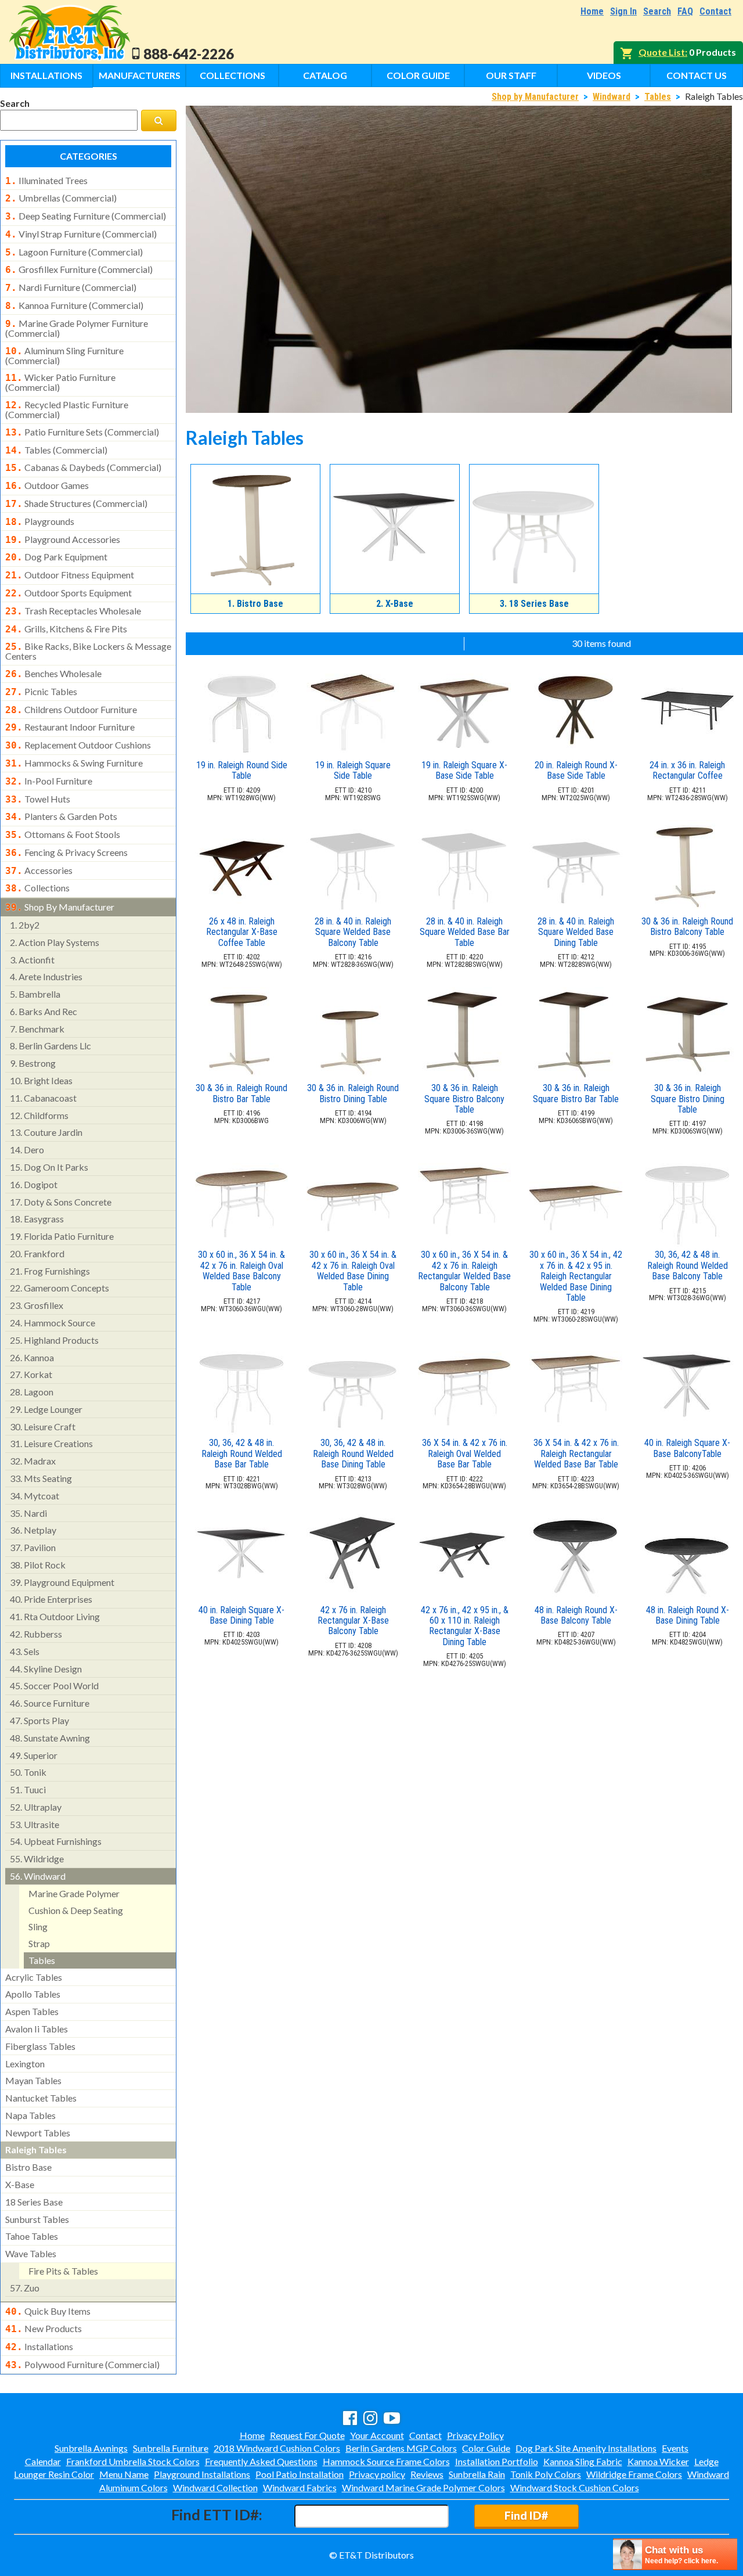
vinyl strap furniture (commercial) (81, 234)
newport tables (38, 2133)
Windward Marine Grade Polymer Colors (423, 2487)
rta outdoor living (55, 1616)
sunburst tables (37, 2219)
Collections (232, 75)
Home (592, 11)
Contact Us (697, 75)
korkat (31, 1374)
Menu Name (124, 2474)
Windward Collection (215, 2487)
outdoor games (47, 485)
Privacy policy (377, 2474)
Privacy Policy (475, 2435)
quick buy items (48, 2311)
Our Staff (511, 75)
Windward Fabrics (300, 2487)
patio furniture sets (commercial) (82, 432)
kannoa (32, 1357)
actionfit (32, 960)
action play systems (55, 942)
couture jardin (46, 1132)
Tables (658, 97)
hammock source (53, 1323)
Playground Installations (202, 2474)
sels (25, 1651)
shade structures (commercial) (76, 503)
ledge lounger (46, 1409)
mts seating (41, 1478)
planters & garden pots (61, 816)
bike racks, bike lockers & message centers (88, 651)
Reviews (427, 2474)
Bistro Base (255, 604)
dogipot (34, 1184)
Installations (46, 75)
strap (39, 1943)
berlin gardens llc (51, 1046)
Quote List (662, 52)
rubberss (36, 1634)
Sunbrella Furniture (171, 2448)
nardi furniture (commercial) (71, 287)
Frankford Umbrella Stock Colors (133, 2461)
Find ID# (526, 2515)
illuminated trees (46, 181)
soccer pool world (54, 1685)
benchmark (37, 1029)
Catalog (325, 75)
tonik (28, 1772)
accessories (39, 870)
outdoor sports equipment (68, 593)
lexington (25, 2064)
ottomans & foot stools (63, 834)
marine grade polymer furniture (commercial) (77, 328)
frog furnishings (50, 1271)
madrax (33, 1461)
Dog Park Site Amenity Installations (586, 2448)
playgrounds (40, 521)
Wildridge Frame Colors (634, 2474)
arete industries (46, 976)
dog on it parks (49, 1167)
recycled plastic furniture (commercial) (67, 409)
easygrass (37, 1219)
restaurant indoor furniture (70, 727)
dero (27, 1150)
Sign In (623, 11)
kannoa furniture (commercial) (74, 305)
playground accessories (63, 539)
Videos (604, 75)
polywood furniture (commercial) (82, 2365)
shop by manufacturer (60, 907)
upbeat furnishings (56, 1841)
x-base (20, 2184)
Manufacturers (140, 75)
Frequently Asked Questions (261, 2461)
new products (44, 2329)
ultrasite (35, 1824)
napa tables (30, 2115)
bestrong (33, 1063)
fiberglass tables (40, 2046)
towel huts (38, 799)
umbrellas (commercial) (61, 198)
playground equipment (62, 1582)
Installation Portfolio (497, 2461)
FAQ (685, 11)
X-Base (395, 604)
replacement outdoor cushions (78, 745)
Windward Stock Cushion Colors (575, 2487)
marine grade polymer (74, 1893)
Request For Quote (307, 2435)
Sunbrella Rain (477, 2474)
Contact (715, 11)
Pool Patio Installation (300, 2474)
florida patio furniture (62, 1236)
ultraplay (36, 1807)
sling (38, 1926)
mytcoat (35, 1496)
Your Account (377, 2435)
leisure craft (43, 1426)
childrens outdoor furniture (71, 710)
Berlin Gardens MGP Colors (401, 2448)
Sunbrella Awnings (91, 2448)
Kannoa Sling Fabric (583, 2461)
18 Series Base (534, 604)
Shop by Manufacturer (535, 97)
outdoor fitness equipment (70, 575)
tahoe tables (32, 2236)
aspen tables (32, 2011)
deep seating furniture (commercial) (86, 216)
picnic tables (41, 692)
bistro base (28, 2167)
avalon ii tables (37, 2029)
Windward (612, 97)
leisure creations (51, 1443)
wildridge (37, 1859)
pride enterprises (51, 1599)
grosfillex (37, 1305)
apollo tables (33, 1994)
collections (37, 888)
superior (34, 1755)
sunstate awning (50, 1738)
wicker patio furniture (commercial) (60, 382)
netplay (33, 1530)
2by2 (25, 925)
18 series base (34, 2202)
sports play (39, 1720)
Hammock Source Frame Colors (386, 2461)
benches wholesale (53, 674)
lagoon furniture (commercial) (74, 252)
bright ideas (41, 1080)
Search (657, 11)
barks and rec (44, 1011)
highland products (54, 1340)
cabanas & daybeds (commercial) (83, 467)
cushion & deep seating (76, 1910)
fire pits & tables (63, 2271)
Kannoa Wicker (658, 2461)
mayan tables (33, 2080)
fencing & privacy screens (66, 852)
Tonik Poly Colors (546, 2474)
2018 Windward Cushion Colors (277, 2448)
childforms (39, 1115)
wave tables (31, 2253)
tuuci (28, 1789)
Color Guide (418, 75)
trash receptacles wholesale (73, 611)
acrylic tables (34, 1977)
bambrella (35, 994)
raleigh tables (36, 2149)
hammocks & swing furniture (74, 763)
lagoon (32, 1392)
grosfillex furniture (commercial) (79, 269)
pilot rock (38, 1565)
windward (38, 1876)
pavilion (33, 1547)
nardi (28, 1513)
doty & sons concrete (61, 1202)
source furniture (50, 1703)
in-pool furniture (49, 781)
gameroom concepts (59, 1288)
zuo (25, 2288)
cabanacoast (43, 1098)
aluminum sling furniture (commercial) (64, 355)
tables (42, 1960)
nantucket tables (41, 2098)
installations (39, 2347)
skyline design (46, 1669)
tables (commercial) (56, 450)
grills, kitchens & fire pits (66, 629)
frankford (37, 1253)
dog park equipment (56, 557)
